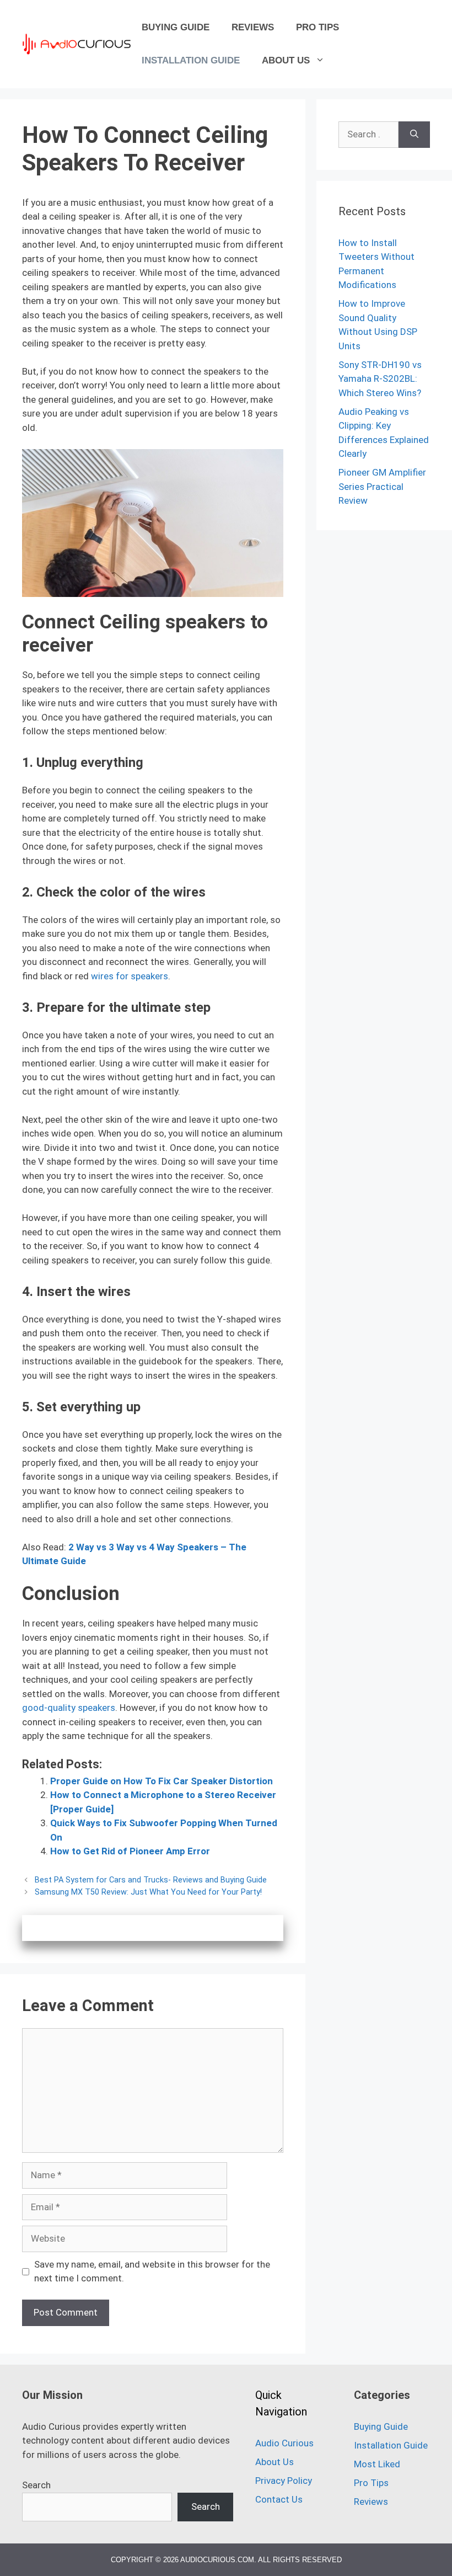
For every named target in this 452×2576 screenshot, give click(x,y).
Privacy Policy (284, 2481)
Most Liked (377, 2464)
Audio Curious (284, 2443)
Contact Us (279, 2499)
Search (36, 2485)
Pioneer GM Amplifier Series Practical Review (382, 486)
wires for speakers (130, 976)
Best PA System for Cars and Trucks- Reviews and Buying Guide (151, 1880)
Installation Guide (191, 60)
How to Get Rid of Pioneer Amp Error (130, 1851)
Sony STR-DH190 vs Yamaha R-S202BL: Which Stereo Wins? (380, 379)
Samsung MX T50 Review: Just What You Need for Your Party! (148, 1892)
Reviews (253, 27)
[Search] (414, 135)
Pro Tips (318, 27)
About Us (286, 60)
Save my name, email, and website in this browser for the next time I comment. (152, 2271)
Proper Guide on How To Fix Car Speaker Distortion (162, 1781)
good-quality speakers (69, 1708)
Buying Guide (176, 27)
